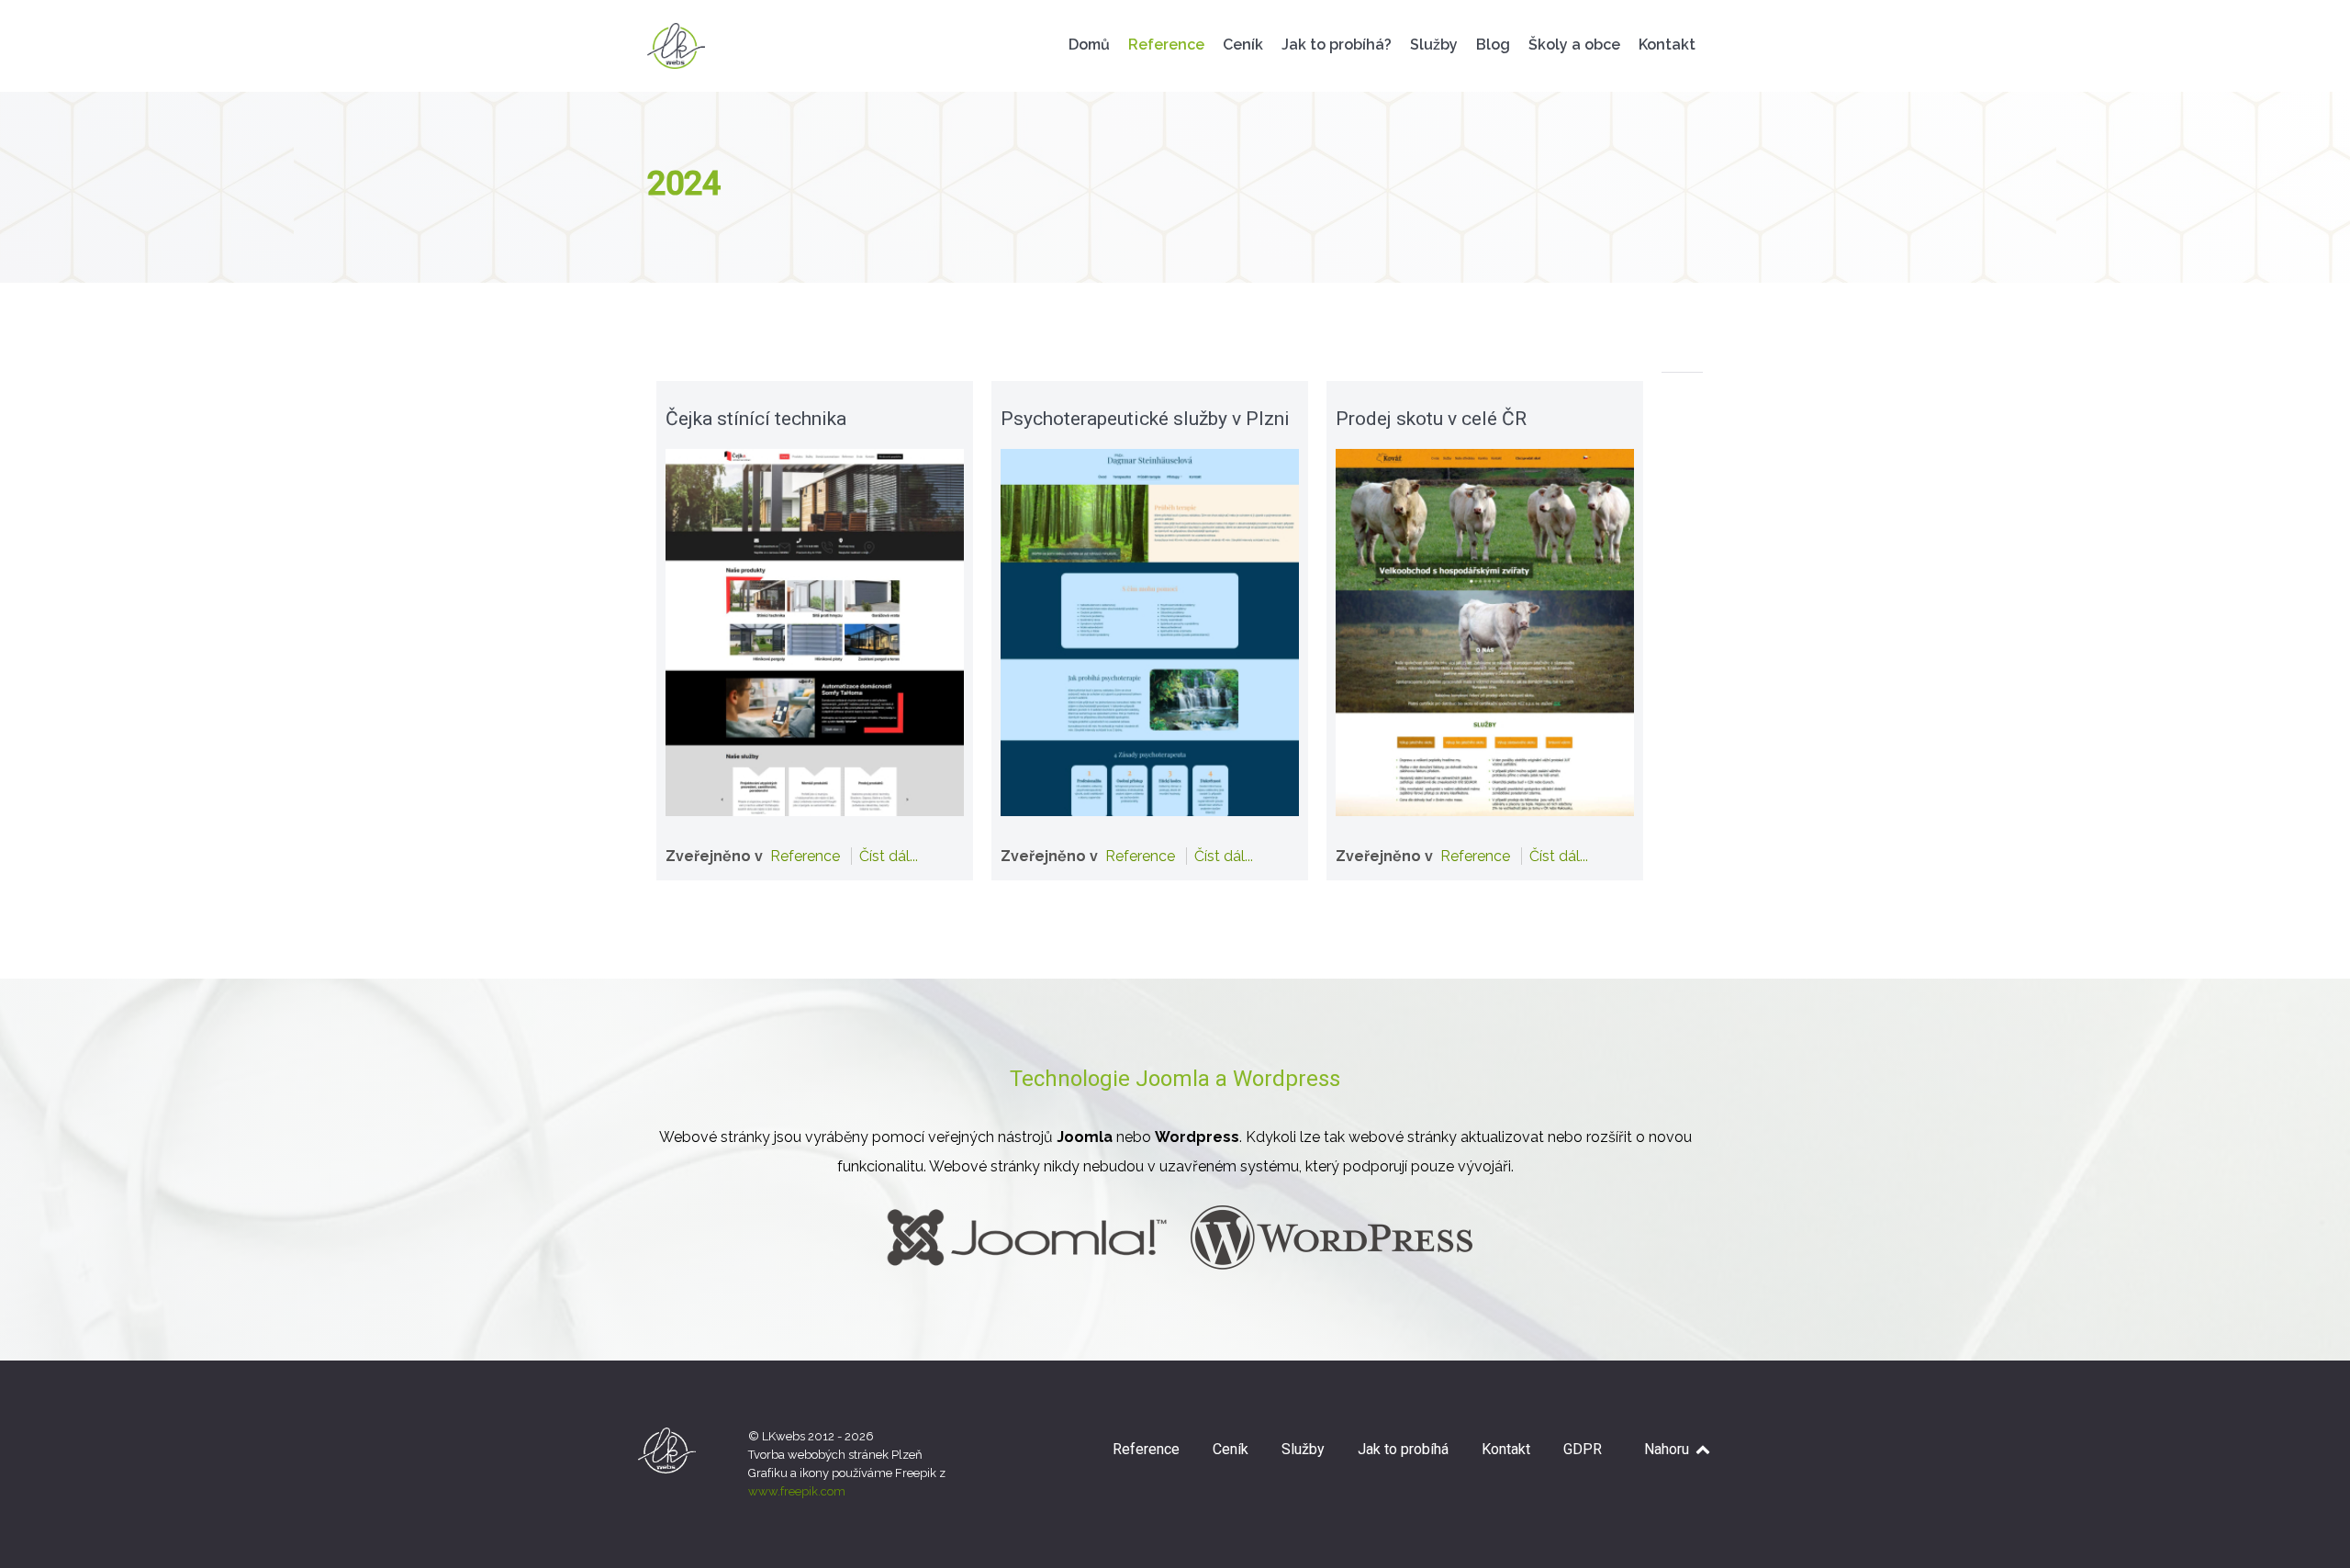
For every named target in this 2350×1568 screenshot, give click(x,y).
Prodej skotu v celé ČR (1431, 419)
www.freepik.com (797, 1491)
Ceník (1231, 1449)
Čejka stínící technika (756, 419)
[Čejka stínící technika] (815, 631)
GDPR (1583, 1449)
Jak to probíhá (1403, 1449)
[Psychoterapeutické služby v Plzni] (1150, 631)
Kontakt (1506, 1449)
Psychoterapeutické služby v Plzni (1145, 419)
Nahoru (1668, 1449)
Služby (1303, 1449)
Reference (805, 856)
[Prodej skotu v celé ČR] (1485, 631)
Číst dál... (889, 856)
